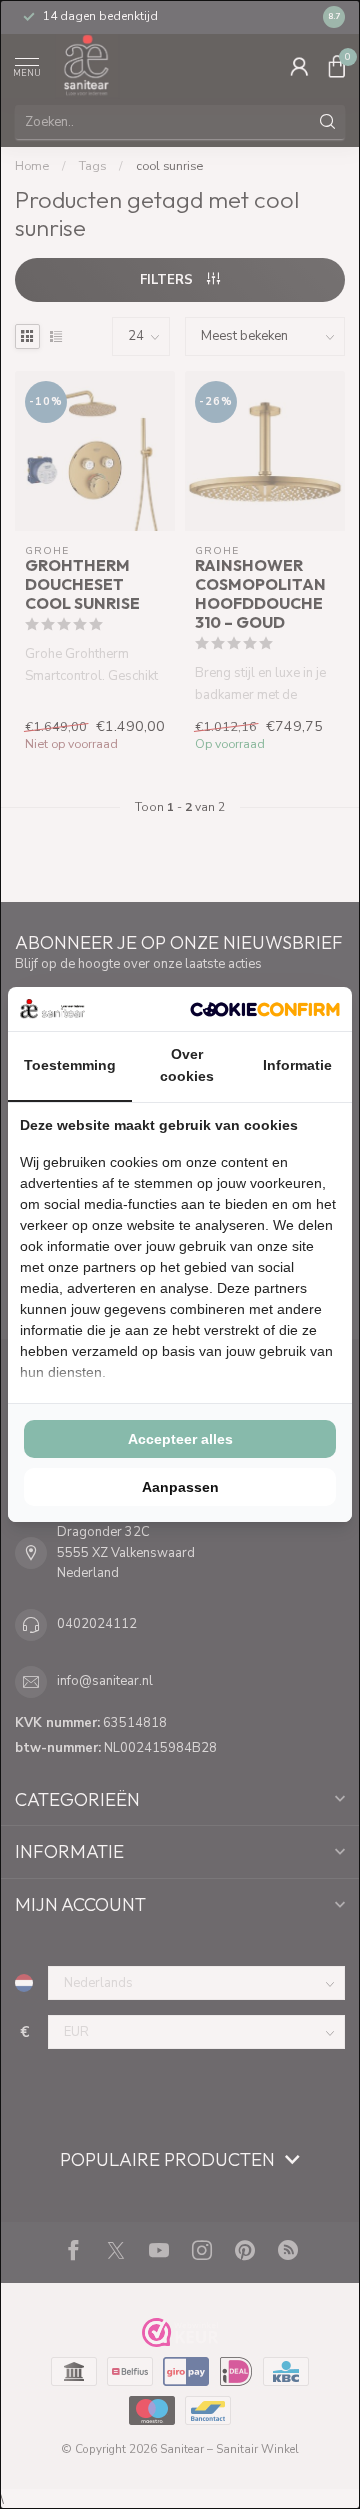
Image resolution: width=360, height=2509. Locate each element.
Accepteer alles (180, 1439)
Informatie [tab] (297, 1065)
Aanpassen (180, 1487)
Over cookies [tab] (187, 1065)
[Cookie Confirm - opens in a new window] (265, 1009)
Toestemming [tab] (70, 1065)
